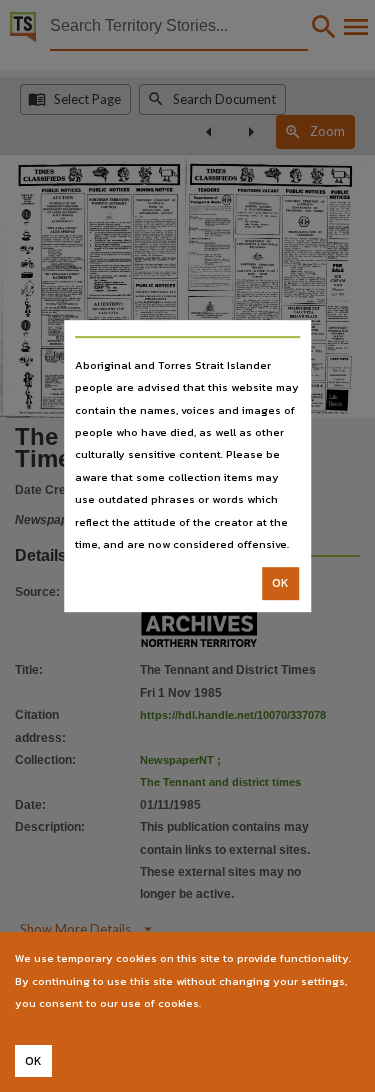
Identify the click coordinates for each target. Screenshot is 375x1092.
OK (280, 584)
